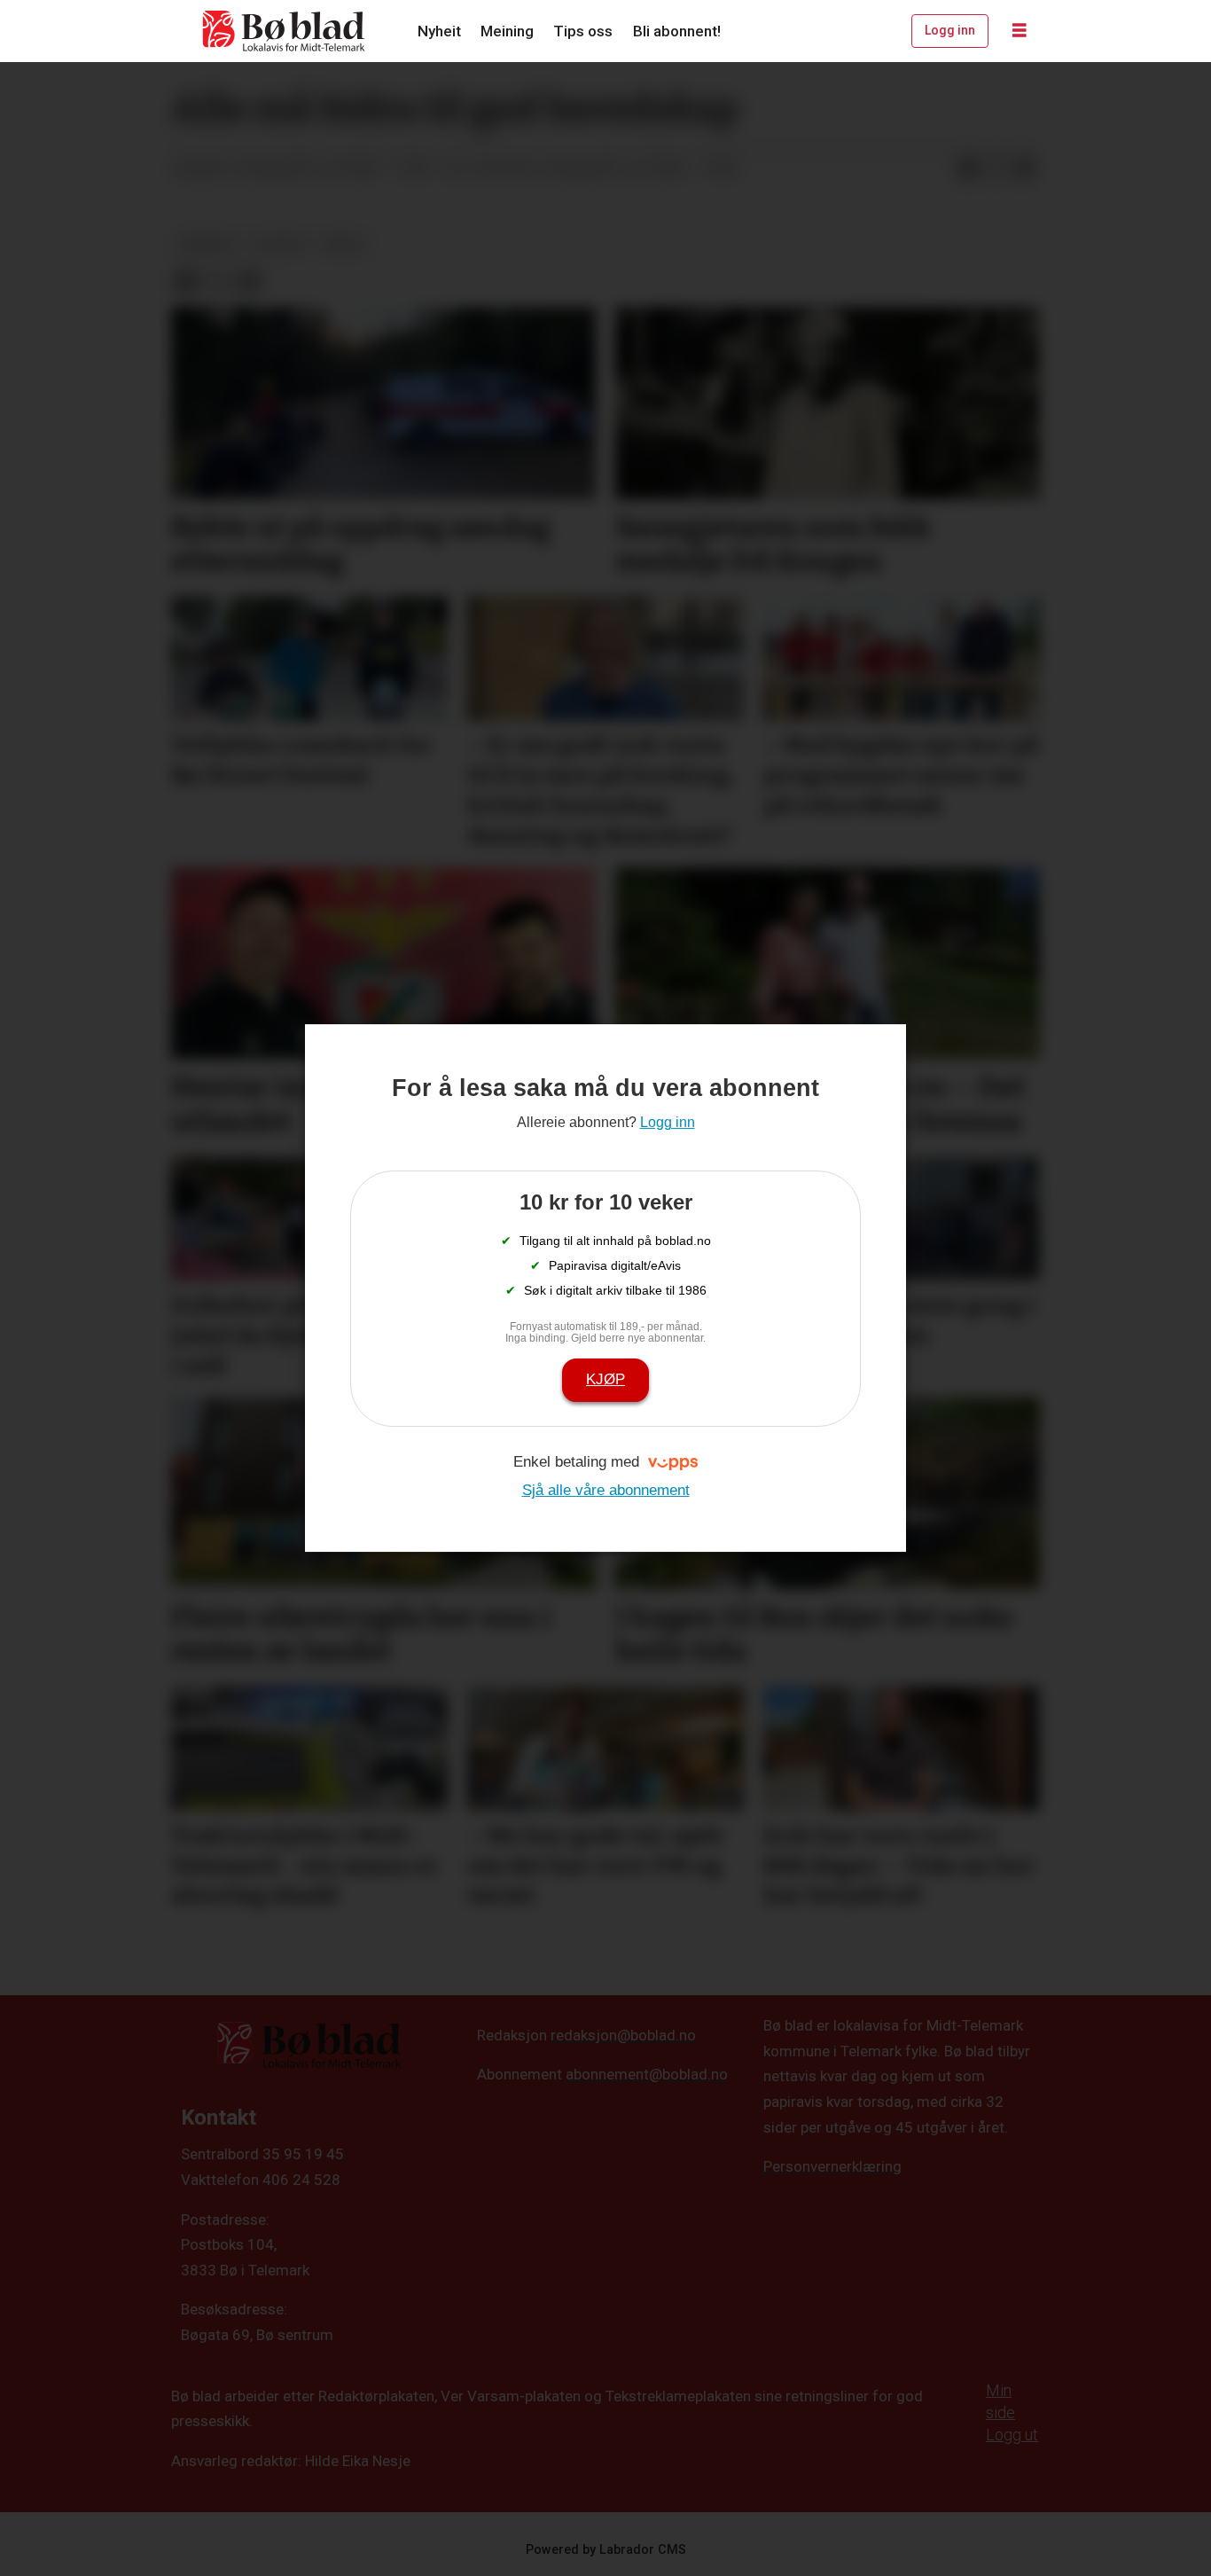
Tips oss (583, 31)
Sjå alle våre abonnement (606, 1490)
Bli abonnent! (677, 31)
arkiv (344, 244)
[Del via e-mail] (1025, 169)
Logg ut (1012, 2435)
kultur (279, 244)
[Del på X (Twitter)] (996, 169)
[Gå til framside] (285, 31)
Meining (507, 31)
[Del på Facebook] (968, 169)
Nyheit (439, 31)
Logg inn (950, 30)
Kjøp (605, 1379)
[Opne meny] (1020, 31)
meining (207, 244)
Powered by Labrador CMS (606, 2550)
